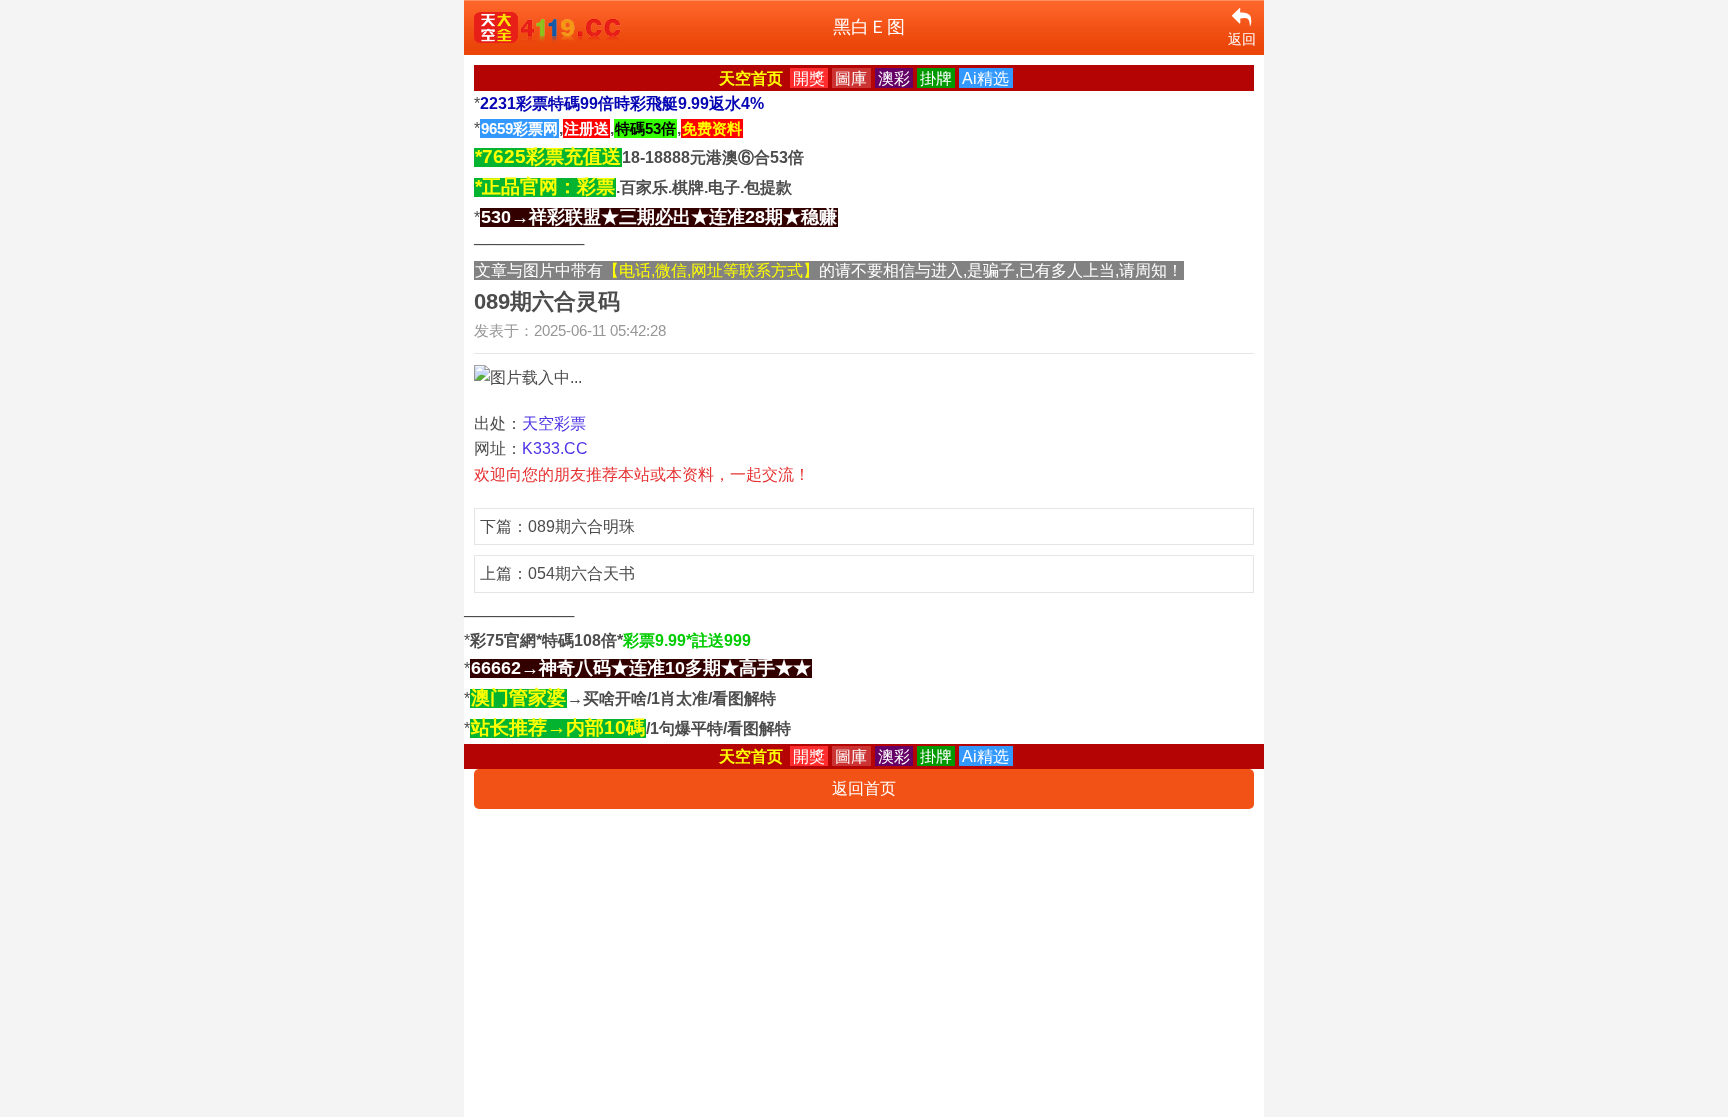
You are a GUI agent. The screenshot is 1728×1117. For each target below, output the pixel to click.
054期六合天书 (581, 573)
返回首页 (864, 788)
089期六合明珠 (581, 526)
